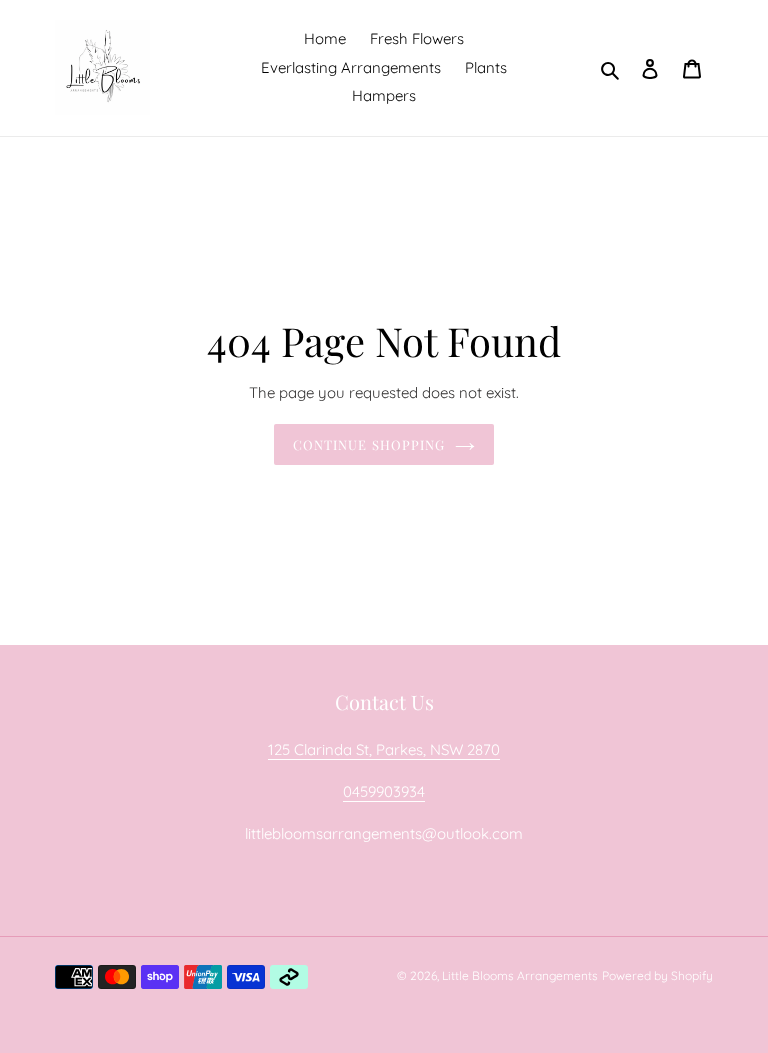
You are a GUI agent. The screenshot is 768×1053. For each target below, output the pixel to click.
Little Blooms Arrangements (520, 975)
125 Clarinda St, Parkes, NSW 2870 (384, 749)
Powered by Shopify (657, 975)
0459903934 (384, 791)
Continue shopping (369, 444)
